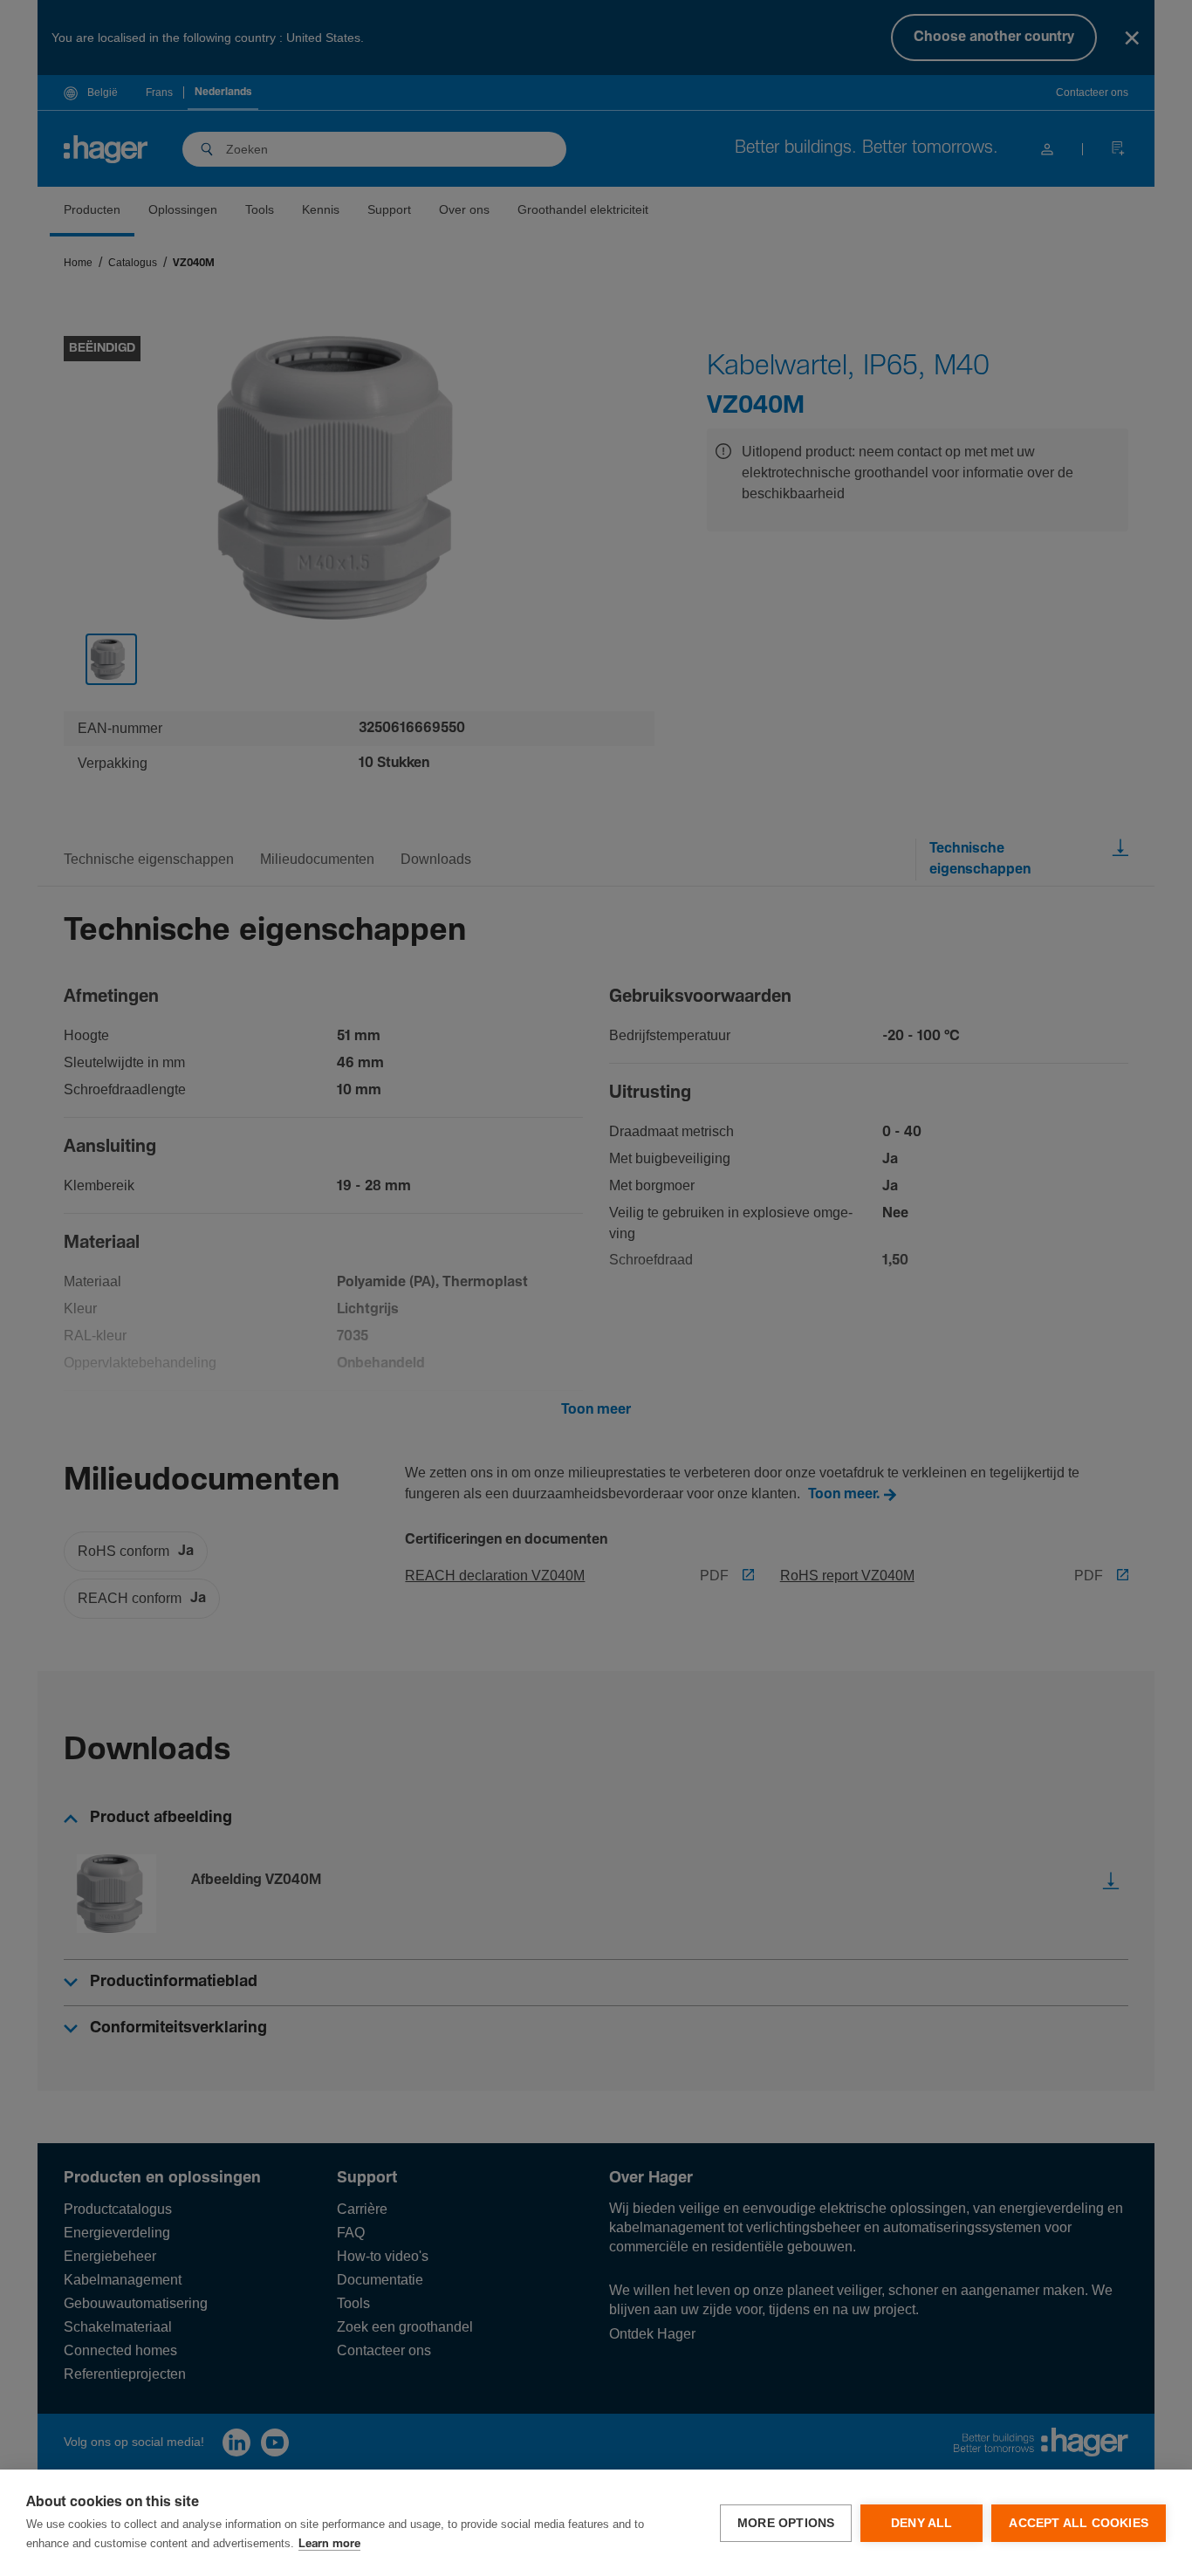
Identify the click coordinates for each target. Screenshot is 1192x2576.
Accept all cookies (1079, 2523)
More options (786, 2523)
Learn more (329, 2544)
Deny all (922, 2523)
